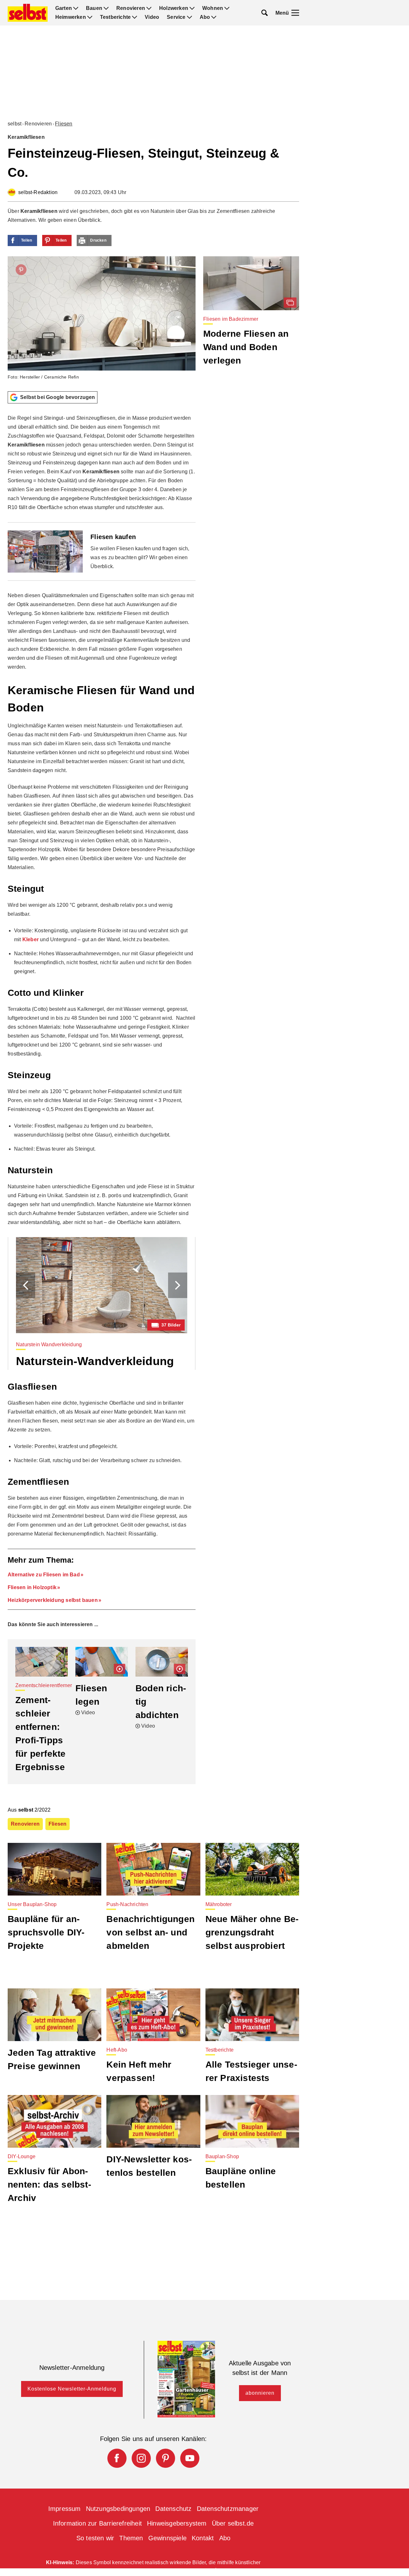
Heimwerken (71, 17)
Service (176, 17)
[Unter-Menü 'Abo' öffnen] (214, 17)
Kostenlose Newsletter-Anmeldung (72, 2389)
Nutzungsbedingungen (118, 2509)
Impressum (65, 2509)
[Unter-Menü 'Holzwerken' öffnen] (192, 8)
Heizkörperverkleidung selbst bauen (53, 1600)
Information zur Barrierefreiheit (97, 2523)
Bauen (94, 8)
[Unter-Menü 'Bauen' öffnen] (106, 8)
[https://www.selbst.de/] (28, 13)
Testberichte (115, 17)
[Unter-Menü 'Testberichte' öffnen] (135, 17)
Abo (205, 17)
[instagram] (141, 2458)
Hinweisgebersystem (177, 2523)
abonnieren (260, 2393)
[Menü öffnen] (295, 13)
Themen (131, 2538)
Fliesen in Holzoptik (32, 1587)
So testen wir (95, 2538)
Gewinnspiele (167, 2538)
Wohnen (213, 8)
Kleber (31, 939)
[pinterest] (166, 2458)
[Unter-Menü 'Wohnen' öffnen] (227, 8)
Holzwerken (174, 8)
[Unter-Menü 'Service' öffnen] (189, 17)
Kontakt (203, 2538)
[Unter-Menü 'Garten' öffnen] (76, 8)
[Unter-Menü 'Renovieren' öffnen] (149, 8)
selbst (15, 124)
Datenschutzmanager (228, 2509)
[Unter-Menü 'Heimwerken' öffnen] (90, 17)
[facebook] (117, 2458)
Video (152, 17)
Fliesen (64, 124)
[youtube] (190, 2458)
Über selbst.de (233, 2523)
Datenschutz (173, 2509)
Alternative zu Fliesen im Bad (44, 1575)
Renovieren (131, 8)
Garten (64, 8)
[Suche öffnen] (265, 13)
